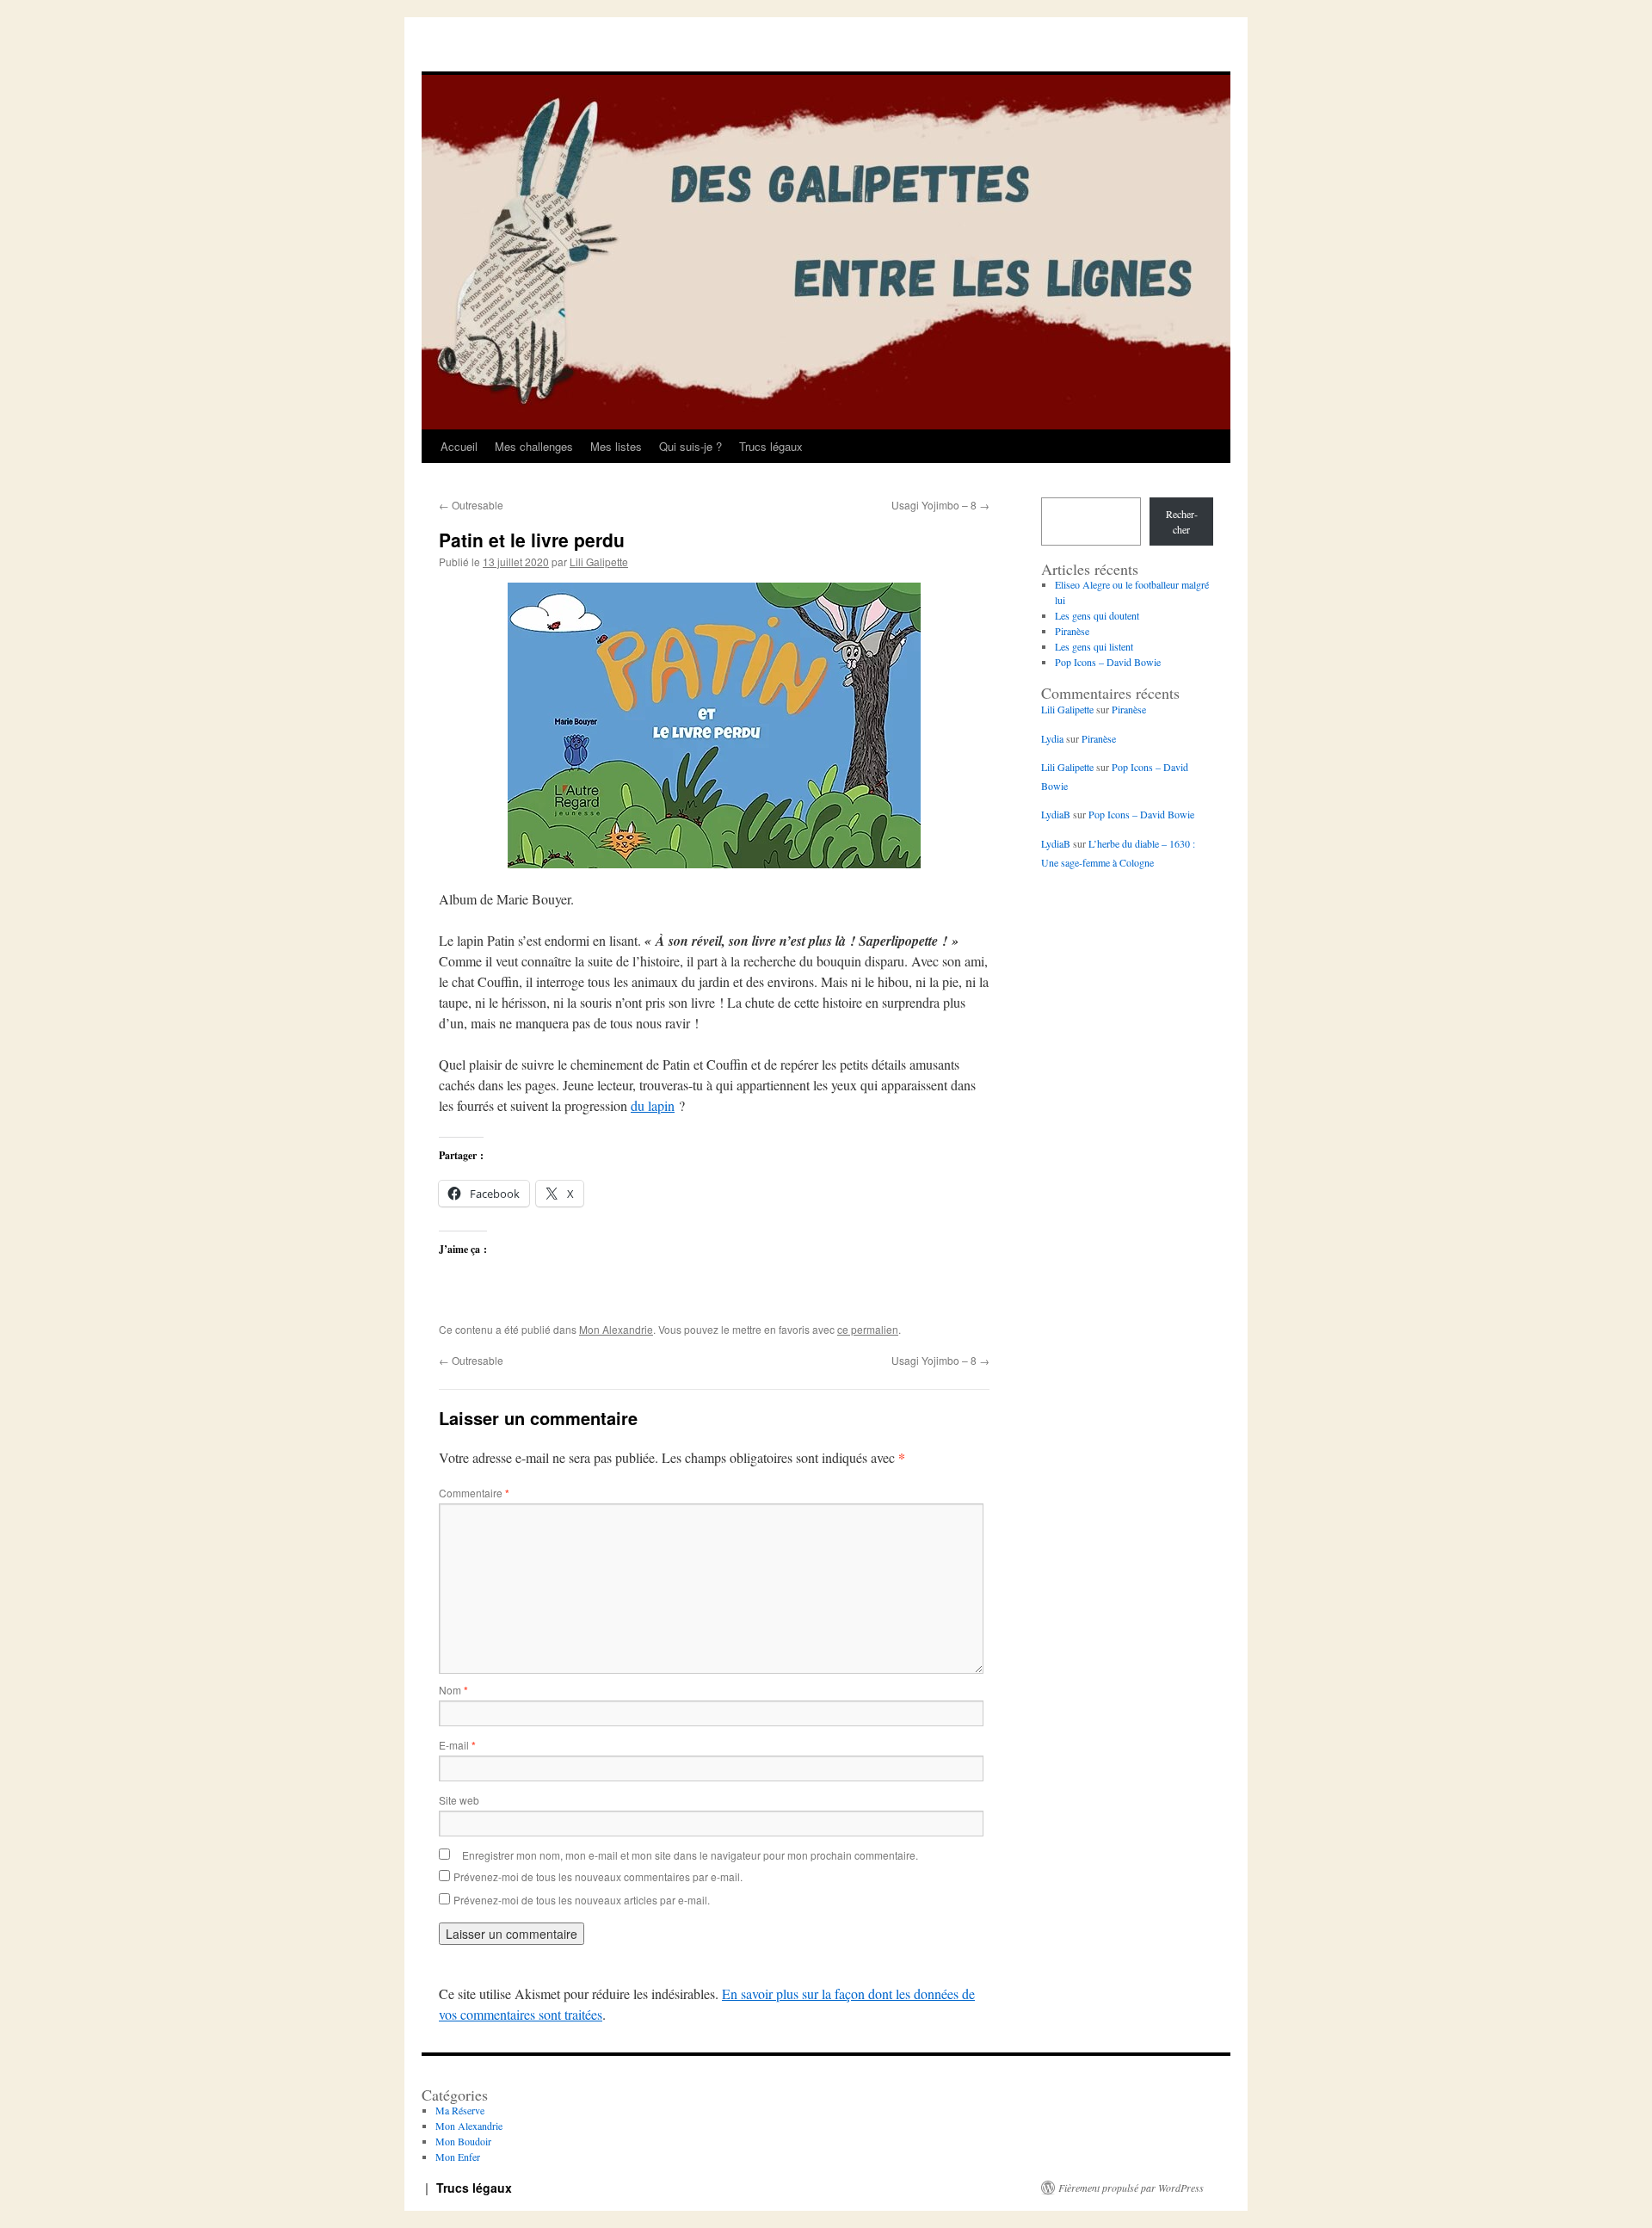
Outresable (471, 505)
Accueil (459, 446)
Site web (459, 1800)
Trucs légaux (771, 446)
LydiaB (1056, 814)
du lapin (653, 1105)
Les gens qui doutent (1097, 615)
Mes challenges (534, 446)
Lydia (1052, 738)
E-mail (457, 1745)
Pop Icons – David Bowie (1108, 662)
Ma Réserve (460, 2110)
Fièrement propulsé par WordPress (1131, 2188)
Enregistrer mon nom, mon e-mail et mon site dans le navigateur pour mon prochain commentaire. (690, 1855)
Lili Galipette (599, 562)
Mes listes (616, 446)
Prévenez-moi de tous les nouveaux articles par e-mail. (582, 1900)
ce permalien (868, 1329)
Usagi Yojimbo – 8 (940, 505)
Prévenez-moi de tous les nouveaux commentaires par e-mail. (598, 1876)
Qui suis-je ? (690, 446)
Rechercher (1182, 522)
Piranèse (1072, 631)
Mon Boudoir (463, 2141)
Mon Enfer (458, 2157)
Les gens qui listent (1094, 646)
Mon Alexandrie (616, 1329)
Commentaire (474, 1493)
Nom (453, 1690)
